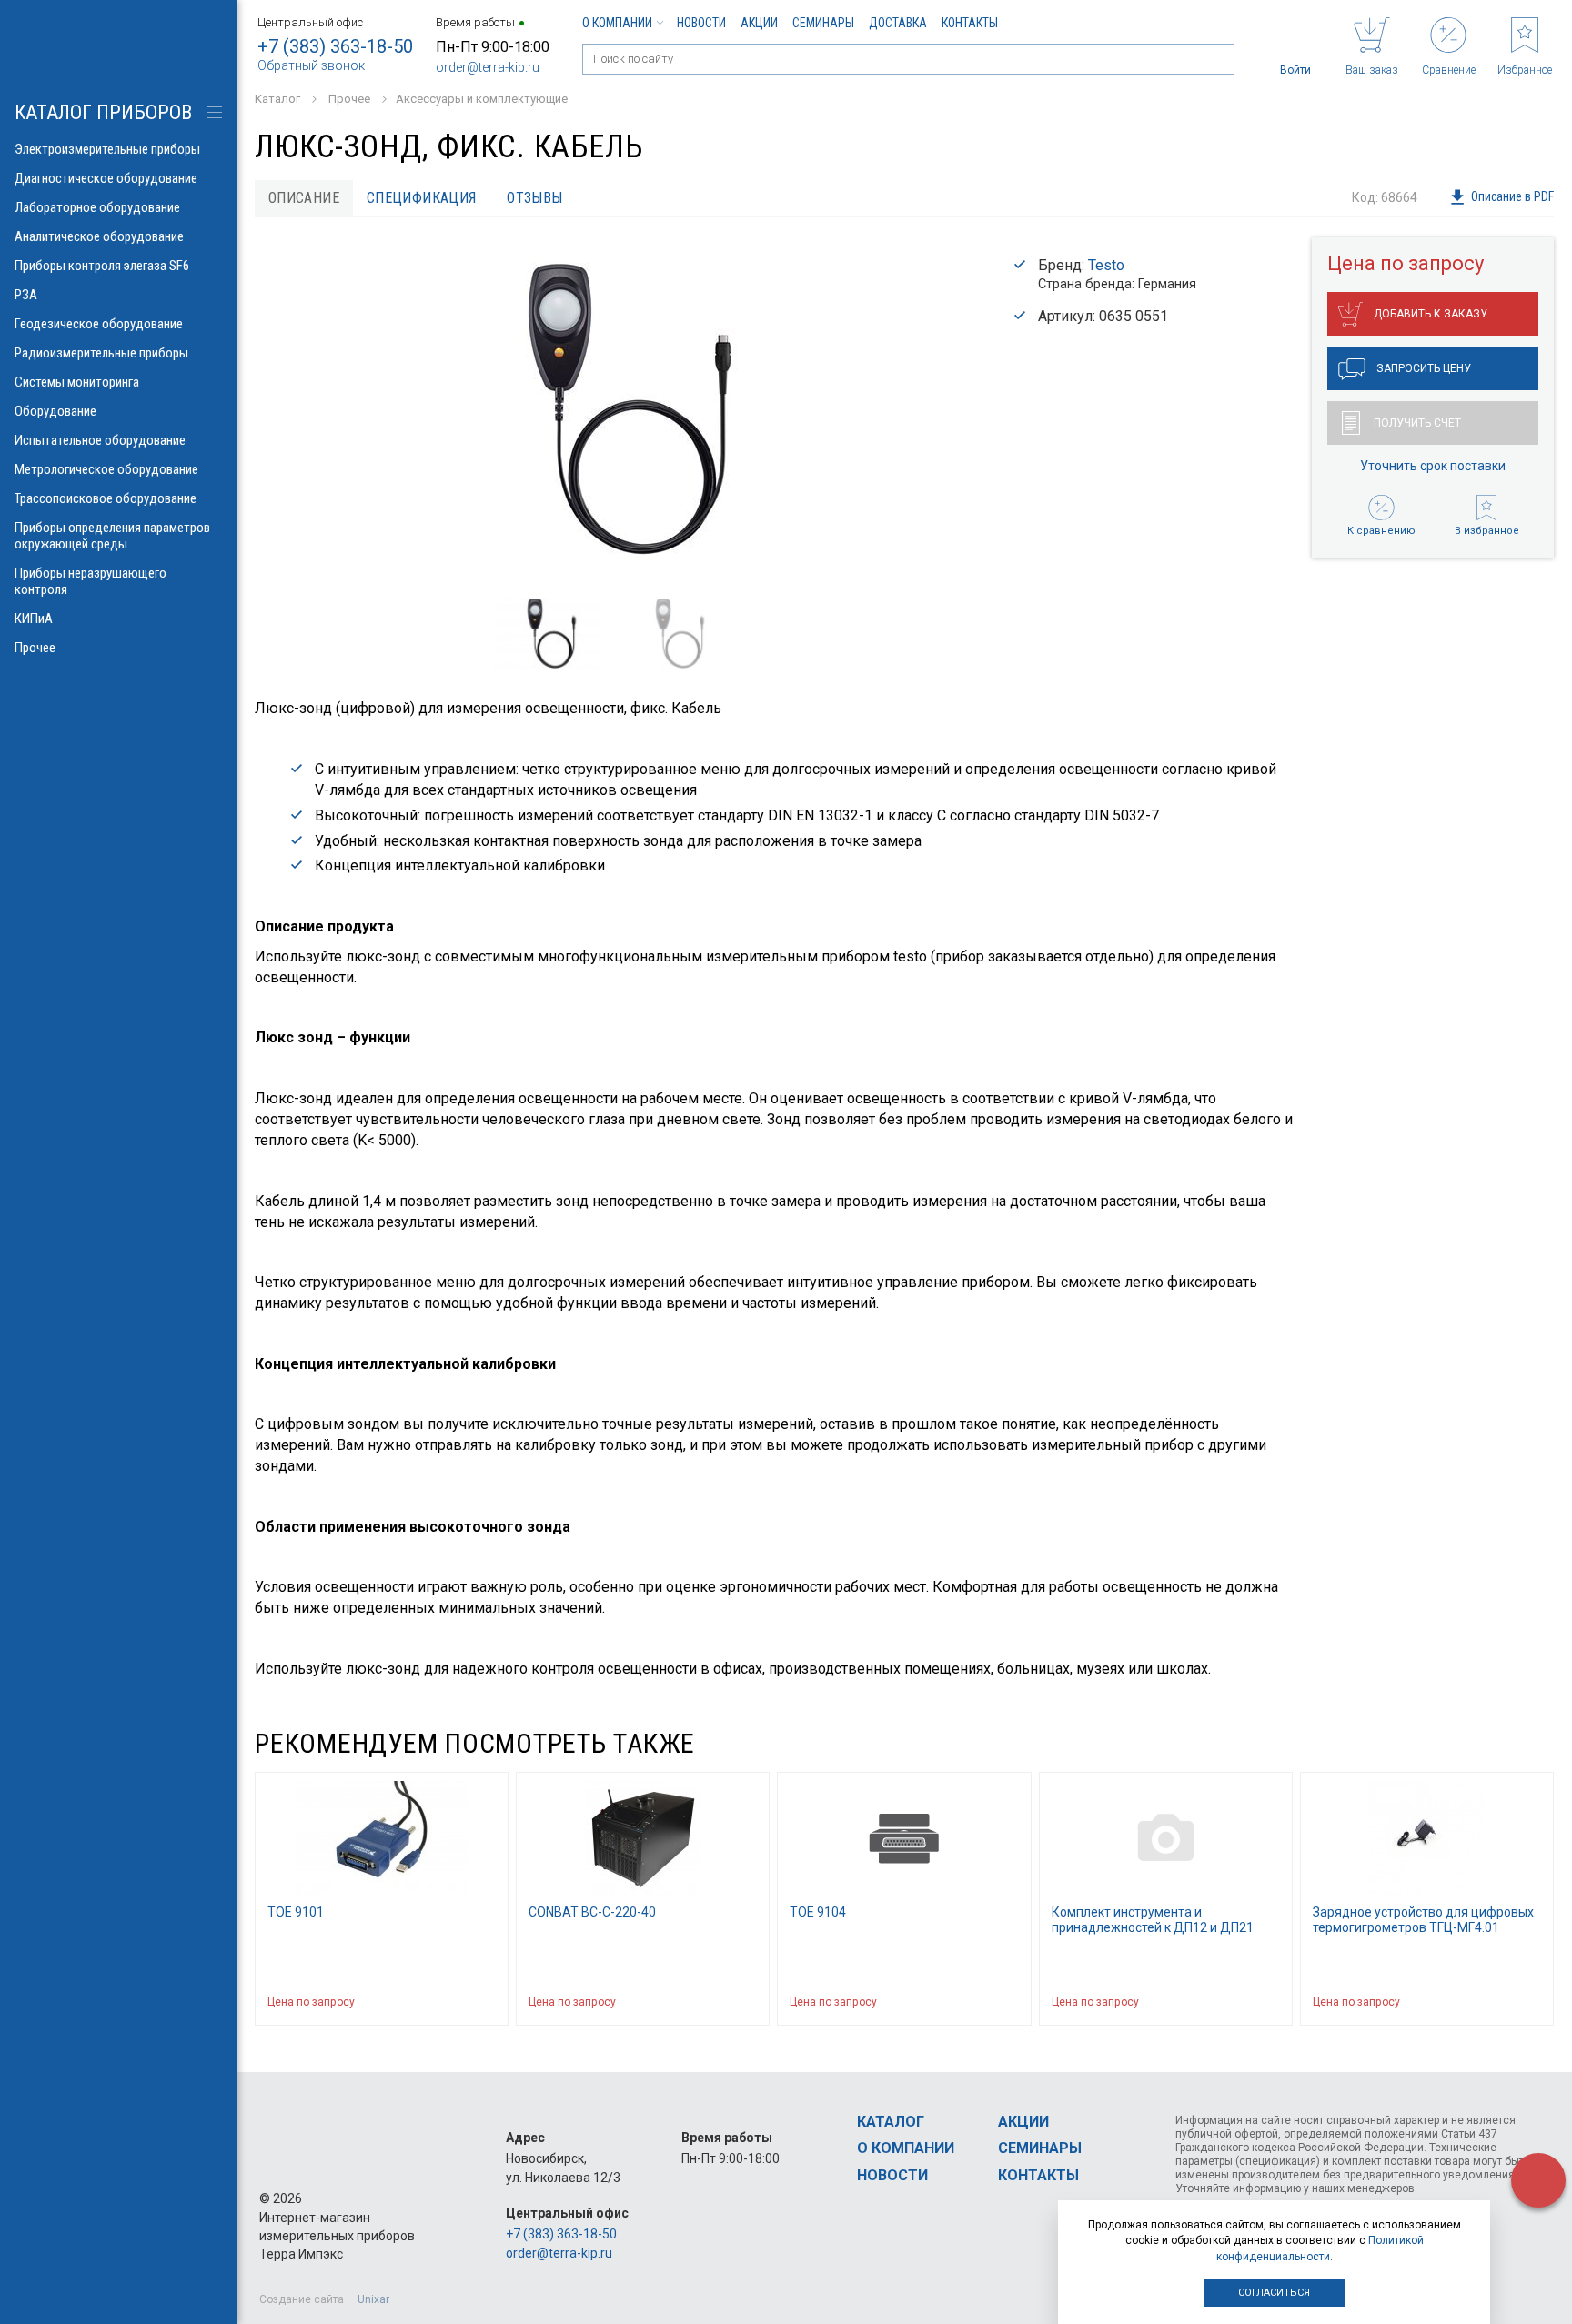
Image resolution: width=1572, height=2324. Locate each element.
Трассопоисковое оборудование (106, 498)
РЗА (26, 295)
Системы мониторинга (77, 382)
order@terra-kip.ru (488, 67)
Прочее (35, 648)
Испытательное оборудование (100, 440)
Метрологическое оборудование (106, 469)
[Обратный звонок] (1538, 2180)
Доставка (898, 23)
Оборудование (55, 411)
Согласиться (1274, 2293)
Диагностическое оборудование (106, 178)
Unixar (373, 2299)
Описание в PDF (1512, 196)
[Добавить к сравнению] (451, 2002)
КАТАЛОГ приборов (103, 112)
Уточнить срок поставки (1433, 466)
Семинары (823, 23)
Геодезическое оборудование (99, 324)
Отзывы (534, 198)
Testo (1106, 265)
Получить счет (1417, 423)
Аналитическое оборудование (99, 236)
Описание (304, 198)
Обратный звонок (311, 65)
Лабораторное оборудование (97, 207)
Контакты (970, 23)
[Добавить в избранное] (486, 2002)
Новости (701, 23)
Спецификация (422, 198)
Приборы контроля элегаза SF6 (102, 266)
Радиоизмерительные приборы (101, 353)
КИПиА (34, 619)
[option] (615, 411)
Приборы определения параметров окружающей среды (112, 536)
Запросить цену (1424, 368)
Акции (759, 23)
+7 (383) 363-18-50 (335, 46)
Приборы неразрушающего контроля (91, 581)
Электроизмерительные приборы (107, 149)
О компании (617, 23)
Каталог (891, 2122)
